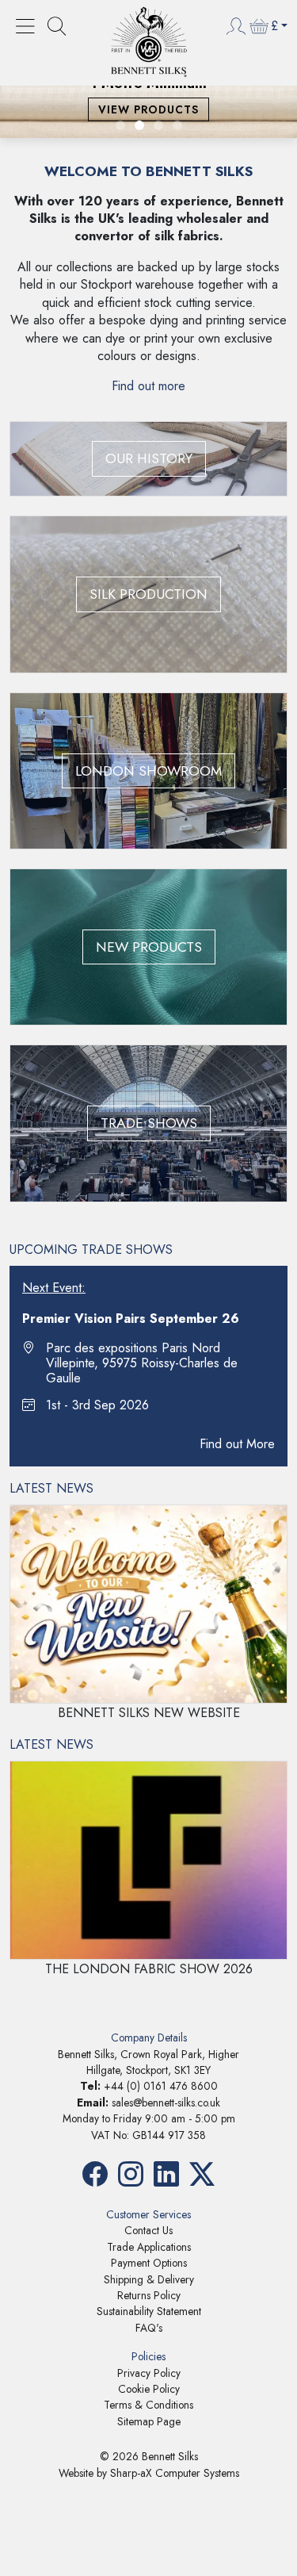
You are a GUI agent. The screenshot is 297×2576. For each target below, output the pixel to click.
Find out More (237, 1444)
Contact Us (148, 2230)
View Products (148, 109)
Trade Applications (149, 2247)
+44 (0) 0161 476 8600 (161, 2086)
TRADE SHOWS (149, 1123)
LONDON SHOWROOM (148, 771)
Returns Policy (149, 2295)
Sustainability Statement (149, 2311)
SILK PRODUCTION (148, 594)
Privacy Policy (149, 2373)
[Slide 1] (120, 125)
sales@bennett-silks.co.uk (166, 2103)
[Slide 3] (158, 125)
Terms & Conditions (148, 2405)
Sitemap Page (149, 2421)
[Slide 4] (177, 125)
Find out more (148, 386)
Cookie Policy (149, 2389)
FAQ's (149, 2328)
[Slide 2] (139, 125)
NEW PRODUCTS (149, 947)
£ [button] (274, 26)
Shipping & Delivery (149, 2279)
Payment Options (149, 2263)
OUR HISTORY (149, 458)
